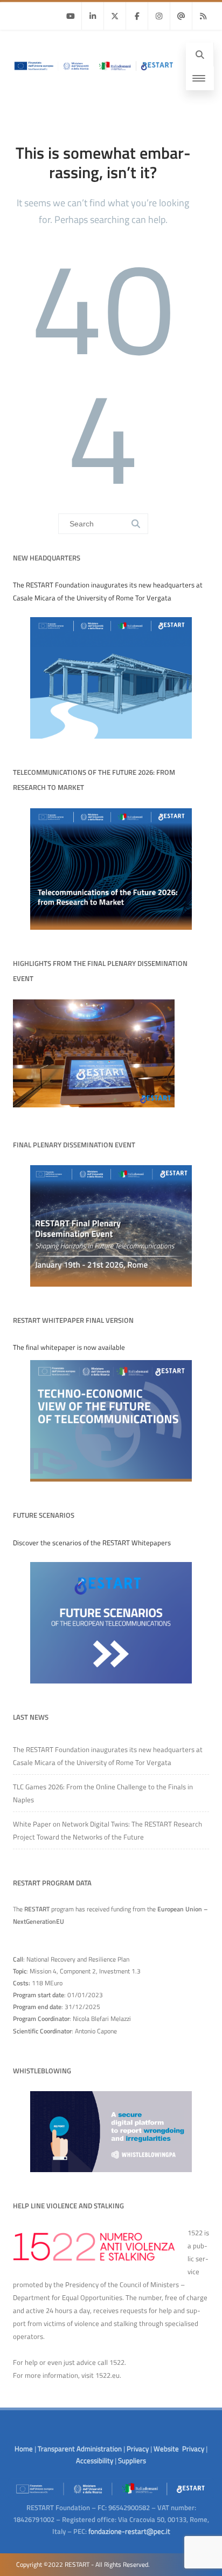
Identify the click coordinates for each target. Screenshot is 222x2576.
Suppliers (132, 2460)
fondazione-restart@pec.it (129, 2531)
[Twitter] (115, 16)
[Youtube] (71, 16)
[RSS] (203, 16)
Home (24, 2449)
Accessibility (95, 2460)
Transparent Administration (80, 2449)
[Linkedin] (93, 16)
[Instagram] (159, 16)
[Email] (181, 16)
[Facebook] (137, 16)
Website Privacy (179, 2449)
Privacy (138, 2449)
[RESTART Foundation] (93, 74)
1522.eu (107, 2375)
